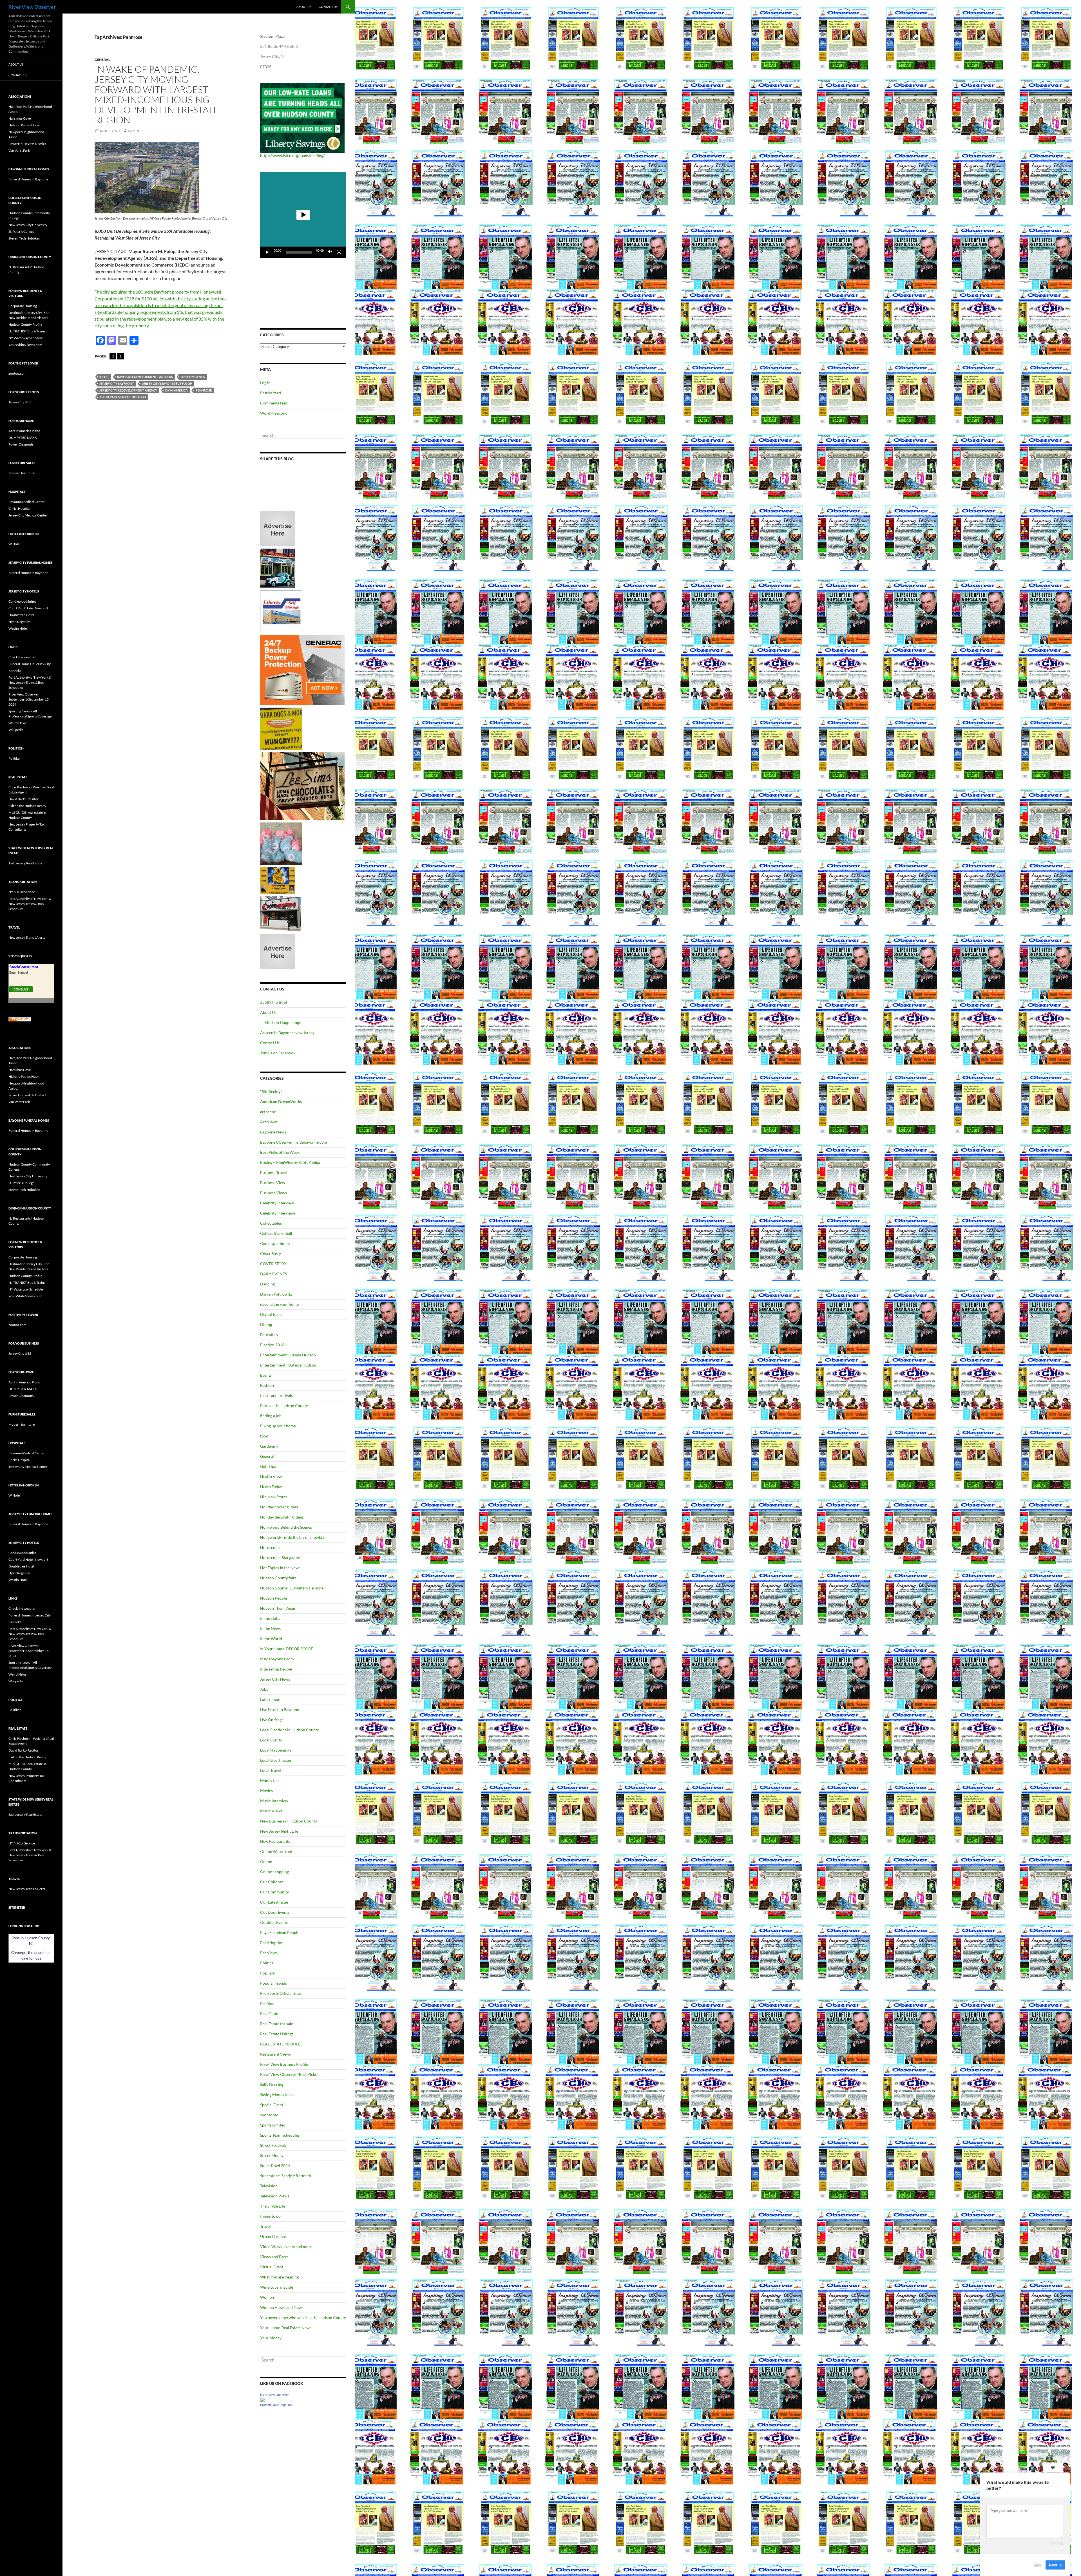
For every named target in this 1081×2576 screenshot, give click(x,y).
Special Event (272, 2105)
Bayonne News (273, 1132)
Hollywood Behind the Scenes (286, 1527)
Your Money (271, 2338)
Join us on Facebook (278, 1053)
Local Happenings (276, 1750)
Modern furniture (22, 473)
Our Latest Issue (274, 1902)
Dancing (267, 1284)
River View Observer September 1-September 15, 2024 (29, 699)
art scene (268, 1112)
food (264, 1436)
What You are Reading (279, 2277)
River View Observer (32, 7)
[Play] (267, 252)
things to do (270, 2216)
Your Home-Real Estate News (286, 2328)
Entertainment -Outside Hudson (288, 1365)
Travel (265, 2226)
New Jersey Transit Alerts (27, 937)
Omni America (176, 390)
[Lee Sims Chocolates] (302, 786)
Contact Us (328, 7)
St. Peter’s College (21, 232)
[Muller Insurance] (278, 880)
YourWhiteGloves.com (25, 345)
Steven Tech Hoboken (24, 238)
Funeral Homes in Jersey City (30, 664)
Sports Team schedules (280, 2135)
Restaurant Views (275, 2054)
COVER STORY (273, 1264)
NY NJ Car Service (22, 892)
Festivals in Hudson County (284, 1406)
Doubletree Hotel (21, 615)
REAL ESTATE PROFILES (281, 2044)
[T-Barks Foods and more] (281, 728)
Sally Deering (272, 2084)
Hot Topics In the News (280, 1568)
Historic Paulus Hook (24, 125)
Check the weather (22, 657)
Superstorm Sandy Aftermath (286, 2176)
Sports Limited (273, 2125)
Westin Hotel (18, 628)
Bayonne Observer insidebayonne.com (294, 1142)
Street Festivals (273, 2145)
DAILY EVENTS (273, 1274)
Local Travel (271, 1770)
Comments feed (274, 403)
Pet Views (269, 1953)
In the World (271, 1639)
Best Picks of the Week (280, 1152)
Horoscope (270, 1547)
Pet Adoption (272, 1943)
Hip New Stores (274, 1497)
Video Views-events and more (286, 2247)
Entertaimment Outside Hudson (288, 1355)
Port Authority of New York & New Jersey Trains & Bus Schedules (30, 682)
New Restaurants (275, 1841)
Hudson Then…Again (278, 1608)
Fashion (267, 1385)
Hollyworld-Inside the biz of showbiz (292, 1537)
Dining (266, 1324)
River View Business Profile (284, 2064)
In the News (270, 1628)
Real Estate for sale (277, 2024)
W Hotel (14, 544)
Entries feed (271, 393)
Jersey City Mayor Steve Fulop (167, 384)
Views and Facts (274, 2257)
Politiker (15, 758)
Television (269, 2186)
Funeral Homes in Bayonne (28, 179)
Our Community (274, 1892)
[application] (303, 215)
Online (266, 1861)
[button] (303, 215)
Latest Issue (270, 1699)
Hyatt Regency (19, 622)
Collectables (271, 1223)
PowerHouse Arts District (27, 144)
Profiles (267, 2003)
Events (266, 1375)
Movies (266, 1791)
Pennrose (204, 390)
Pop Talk (267, 1973)
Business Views (273, 1193)
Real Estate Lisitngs (277, 2034)
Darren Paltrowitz (276, 1294)
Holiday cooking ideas (279, 1507)
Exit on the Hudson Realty (27, 806)
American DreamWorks (281, 1102)
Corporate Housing (23, 306)
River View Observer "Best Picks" (289, 2074)
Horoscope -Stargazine (280, 1558)
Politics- (267, 1963)
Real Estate (270, 2013)
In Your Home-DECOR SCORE (287, 1649)
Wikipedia (16, 730)
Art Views (269, 1122)
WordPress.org (273, 413)
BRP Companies (193, 377)
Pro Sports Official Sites (281, 1993)
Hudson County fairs (278, 1578)
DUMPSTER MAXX (23, 438)
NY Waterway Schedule (26, 338)
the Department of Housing (123, 397)
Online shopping (274, 1872)
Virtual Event (272, 2267)
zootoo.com (17, 373)
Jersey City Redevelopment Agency (128, 390)
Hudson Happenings (283, 1022)
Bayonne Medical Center (27, 502)
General (102, 60)
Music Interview (274, 1801)
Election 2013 (272, 1345)
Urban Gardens (273, 2236)
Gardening (269, 1446)
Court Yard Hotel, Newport (28, 608)
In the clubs (270, 1618)
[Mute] (330, 252)
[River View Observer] (262, 2399)
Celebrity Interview (277, 1203)
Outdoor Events (274, 1922)
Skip (1037, 2564)
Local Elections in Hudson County (290, 1730)
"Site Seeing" (271, 1091)
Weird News (17, 723)
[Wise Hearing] (280, 913)
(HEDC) (104, 377)
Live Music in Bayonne (280, 1709)
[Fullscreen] (339, 252)
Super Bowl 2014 (275, 2165)
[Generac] (302, 670)
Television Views (275, 2196)
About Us (304, 7)
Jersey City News (275, 1679)
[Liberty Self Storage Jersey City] (281, 611)
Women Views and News (282, 2307)
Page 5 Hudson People (280, 1932)
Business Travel (273, 1172)
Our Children (272, 1882)
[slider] (299, 252)
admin (133, 131)
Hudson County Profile (25, 324)
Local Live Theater (276, 1760)
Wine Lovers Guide (277, 2287)
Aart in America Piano (24, 431)
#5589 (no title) (273, 1002)
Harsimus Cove (20, 118)
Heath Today (271, 1487)
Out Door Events (275, 1912)
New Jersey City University (28, 225)
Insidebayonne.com (277, 1659)
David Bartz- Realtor (24, 799)
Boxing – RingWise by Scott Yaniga (290, 1162)
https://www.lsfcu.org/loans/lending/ (292, 156)
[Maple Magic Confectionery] (281, 843)
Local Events (271, 1740)
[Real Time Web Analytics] (20, 1019)
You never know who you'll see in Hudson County (303, 2317)
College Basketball (276, 1233)
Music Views (271, 1811)
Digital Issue (271, 1314)
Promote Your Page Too (276, 2405)
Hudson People (273, 1598)
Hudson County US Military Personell (293, 1588)
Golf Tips (268, 1466)
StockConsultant (24, 967)
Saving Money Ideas (277, 2095)
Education (269, 1335)
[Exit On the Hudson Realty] (278, 568)
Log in (265, 383)
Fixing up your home (278, 1426)
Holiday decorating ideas (282, 1517)
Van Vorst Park (19, 150)
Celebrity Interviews (278, 1213)
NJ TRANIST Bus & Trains (27, 331)
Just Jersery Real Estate (25, 863)
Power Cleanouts (21, 444)
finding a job (271, 1416)
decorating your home (279, 1304)
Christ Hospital (19, 508)
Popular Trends (273, 1983)
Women (267, 2297)
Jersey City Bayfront (117, 384)
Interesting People (276, 1669)
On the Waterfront (276, 1851)
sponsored (269, 2115)
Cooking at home (275, 1243)
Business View (273, 1183)
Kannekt (15, 671)
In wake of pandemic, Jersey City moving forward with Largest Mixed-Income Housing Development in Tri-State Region (157, 94)
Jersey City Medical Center (28, 515)
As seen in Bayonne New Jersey (287, 1033)
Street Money (272, 2155)
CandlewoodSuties (22, 601)
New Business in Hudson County (289, 1821)
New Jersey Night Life (279, 1831)
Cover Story (271, 1254)
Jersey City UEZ (20, 402)
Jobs (264, 1689)
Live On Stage (272, 1720)
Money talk (270, 1780)
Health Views (272, 1476)
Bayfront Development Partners (145, 377)
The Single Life (273, 2206)
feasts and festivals (276, 1395)
